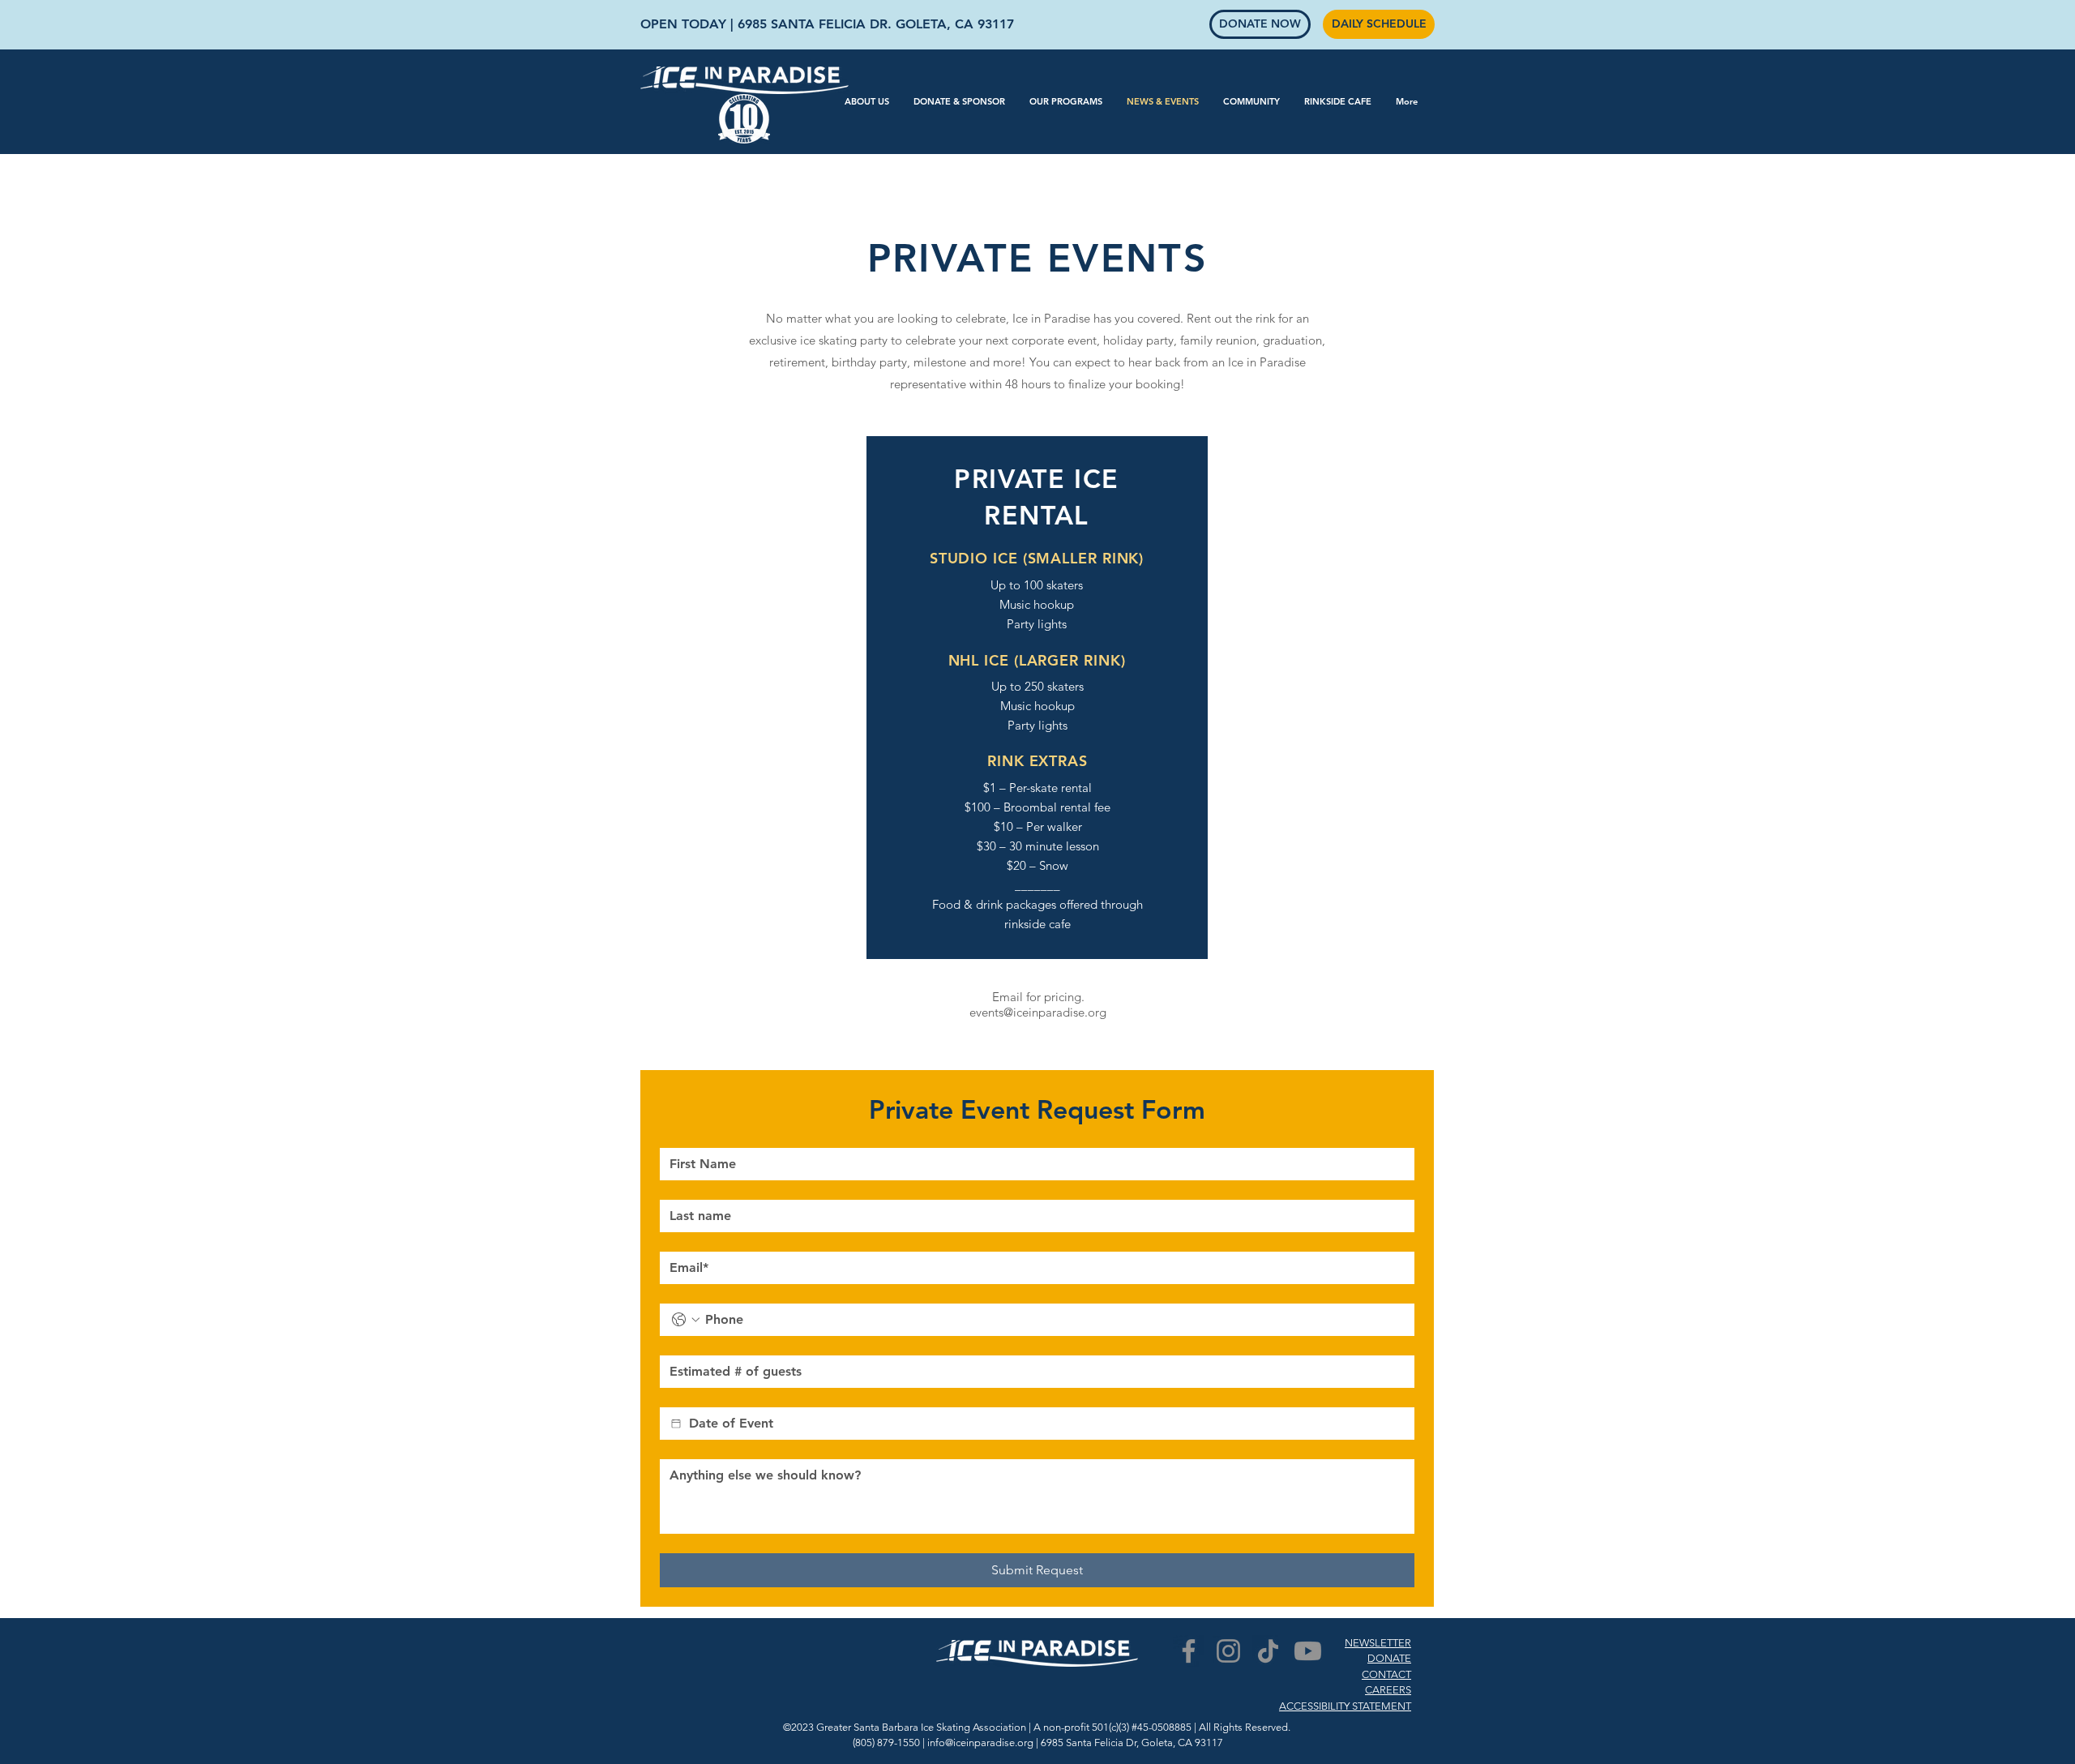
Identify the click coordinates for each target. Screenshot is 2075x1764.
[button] (867, 101)
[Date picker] (676, 1424)
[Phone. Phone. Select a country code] (686, 1320)
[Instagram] (1228, 1651)
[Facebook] (1189, 1651)
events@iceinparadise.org (1038, 1012)
